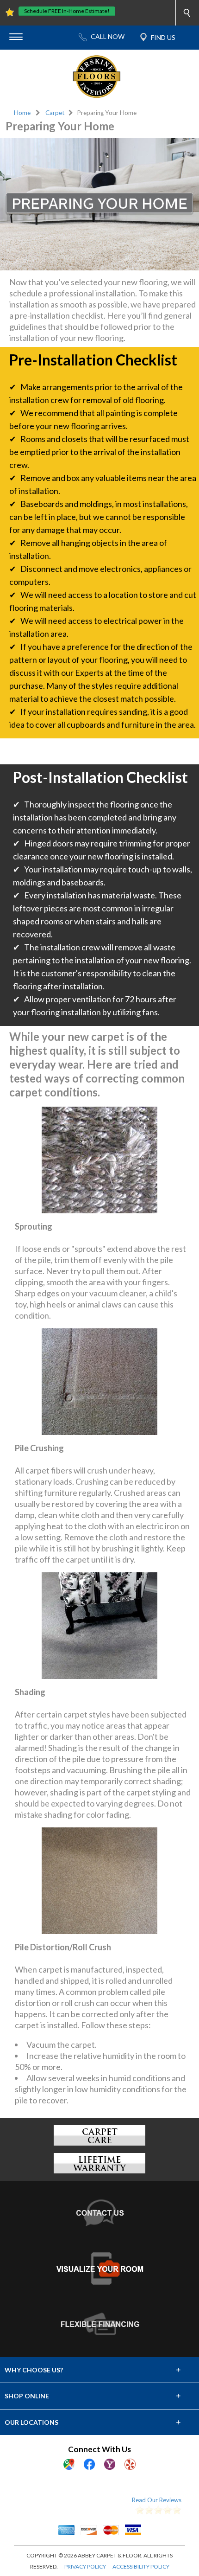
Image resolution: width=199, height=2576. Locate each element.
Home (22, 113)
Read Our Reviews (157, 2500)
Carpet (55, 113)
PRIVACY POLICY (85, 2566)
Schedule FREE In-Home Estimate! (67, 11)
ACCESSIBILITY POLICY (141, 2566)
